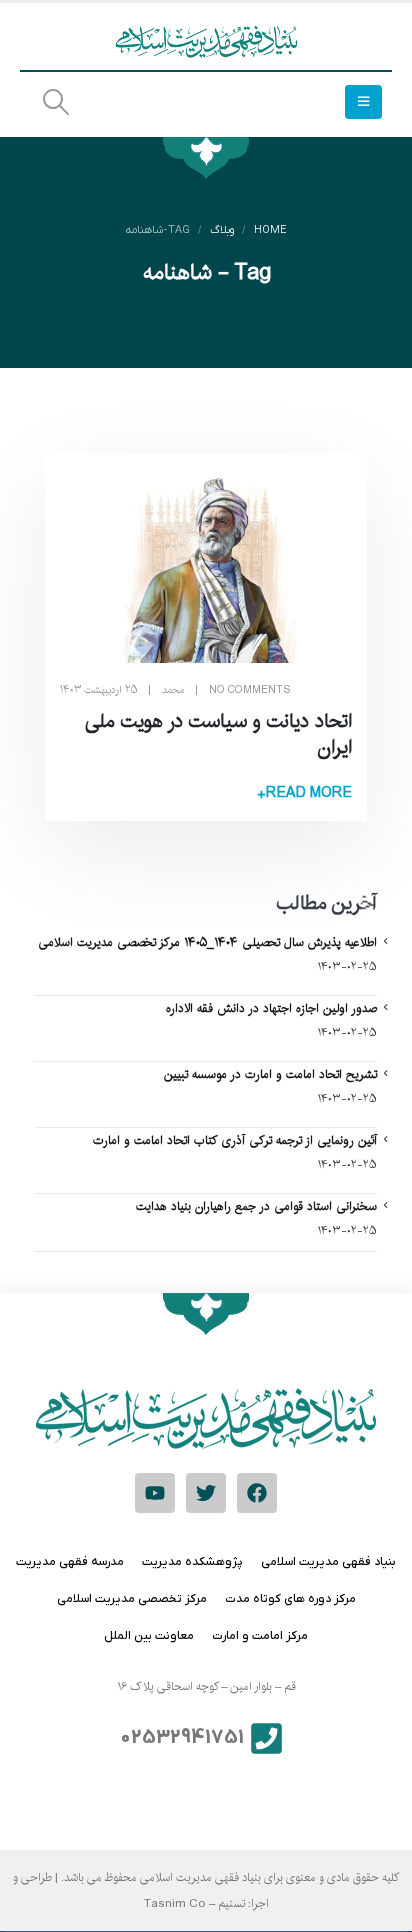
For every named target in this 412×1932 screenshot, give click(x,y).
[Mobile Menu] (363, 102)
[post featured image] (206, 565)
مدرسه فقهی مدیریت (70, 1562)
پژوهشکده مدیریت (192, 1562)
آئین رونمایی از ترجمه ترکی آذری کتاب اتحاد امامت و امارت (235, 1140)
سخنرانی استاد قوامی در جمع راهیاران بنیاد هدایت (256, 1206)
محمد (173, 690)
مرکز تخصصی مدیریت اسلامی (132, 1599)
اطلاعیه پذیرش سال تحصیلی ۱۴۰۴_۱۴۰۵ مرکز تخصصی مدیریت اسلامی (207, 942)
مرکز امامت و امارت (260, 1636)
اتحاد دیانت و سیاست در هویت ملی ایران (218, 733)
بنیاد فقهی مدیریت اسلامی (328, 1562)
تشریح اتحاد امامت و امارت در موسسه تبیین (270, 1074)
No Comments (250, 690)
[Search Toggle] (55, 102)
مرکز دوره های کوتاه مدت (290, 1599)
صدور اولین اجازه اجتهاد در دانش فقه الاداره (271, 1008)
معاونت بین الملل (149, 1636)
